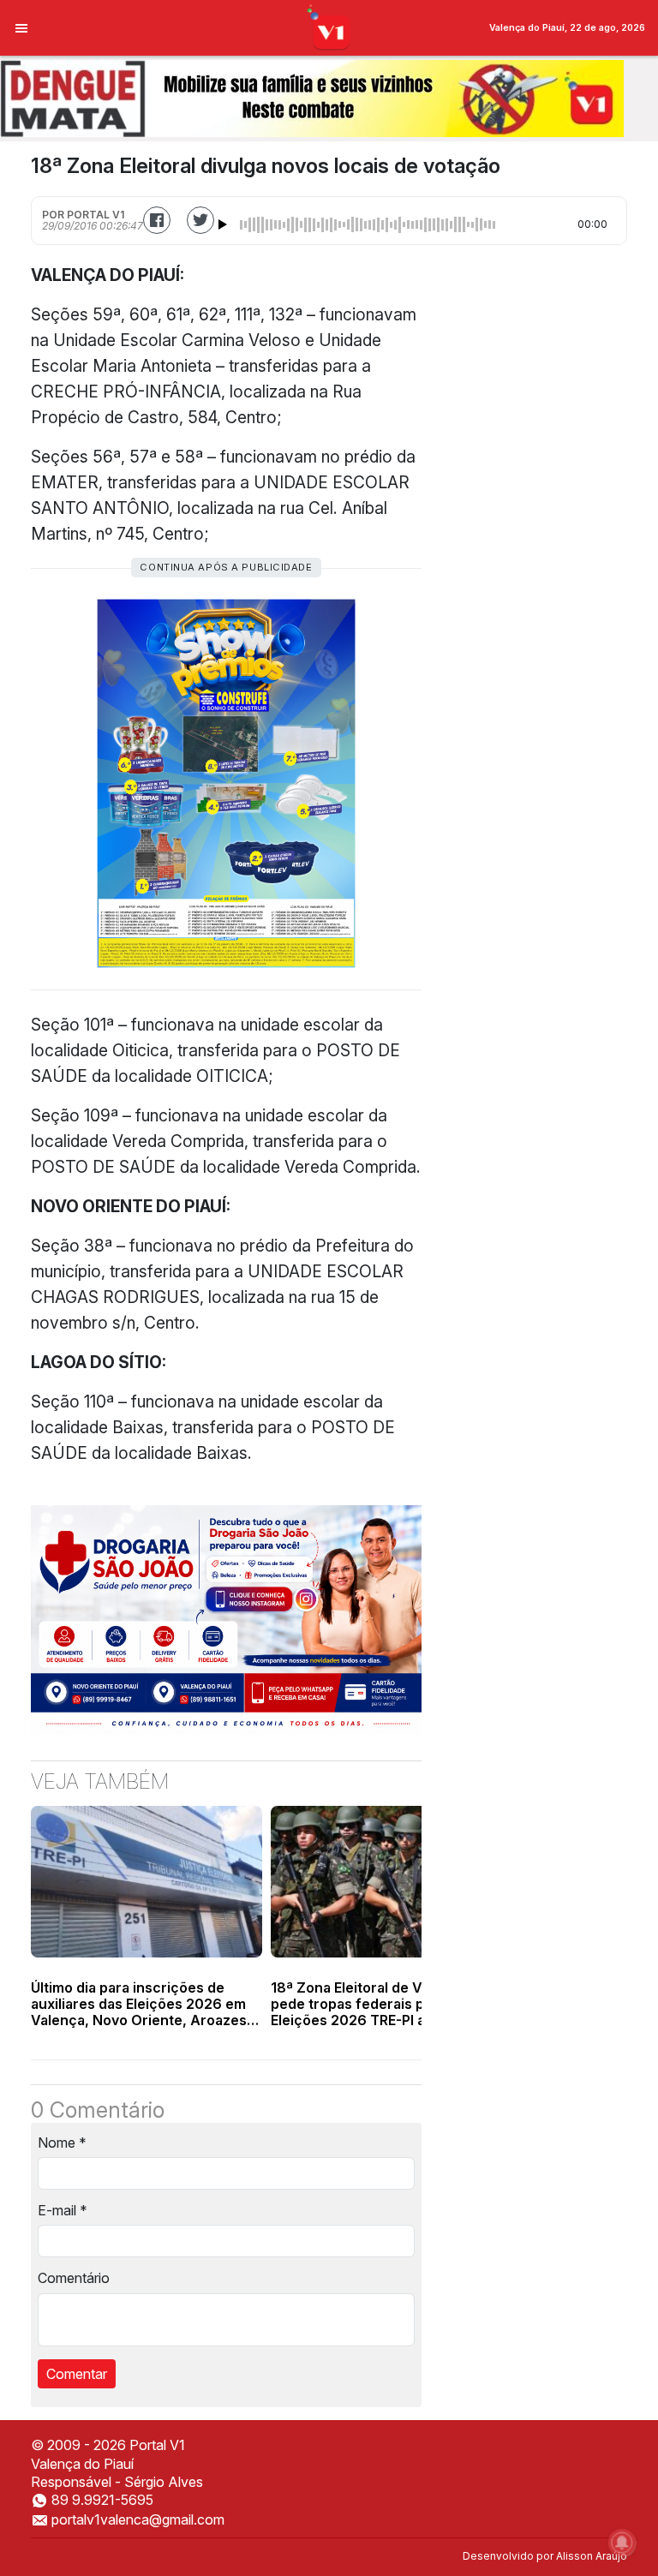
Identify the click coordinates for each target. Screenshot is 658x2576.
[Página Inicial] (329, 27)
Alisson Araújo (592, 2556)
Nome (62, 2143)
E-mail (63, 2210)
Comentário (74, 2278)
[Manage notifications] (622, 2543)
